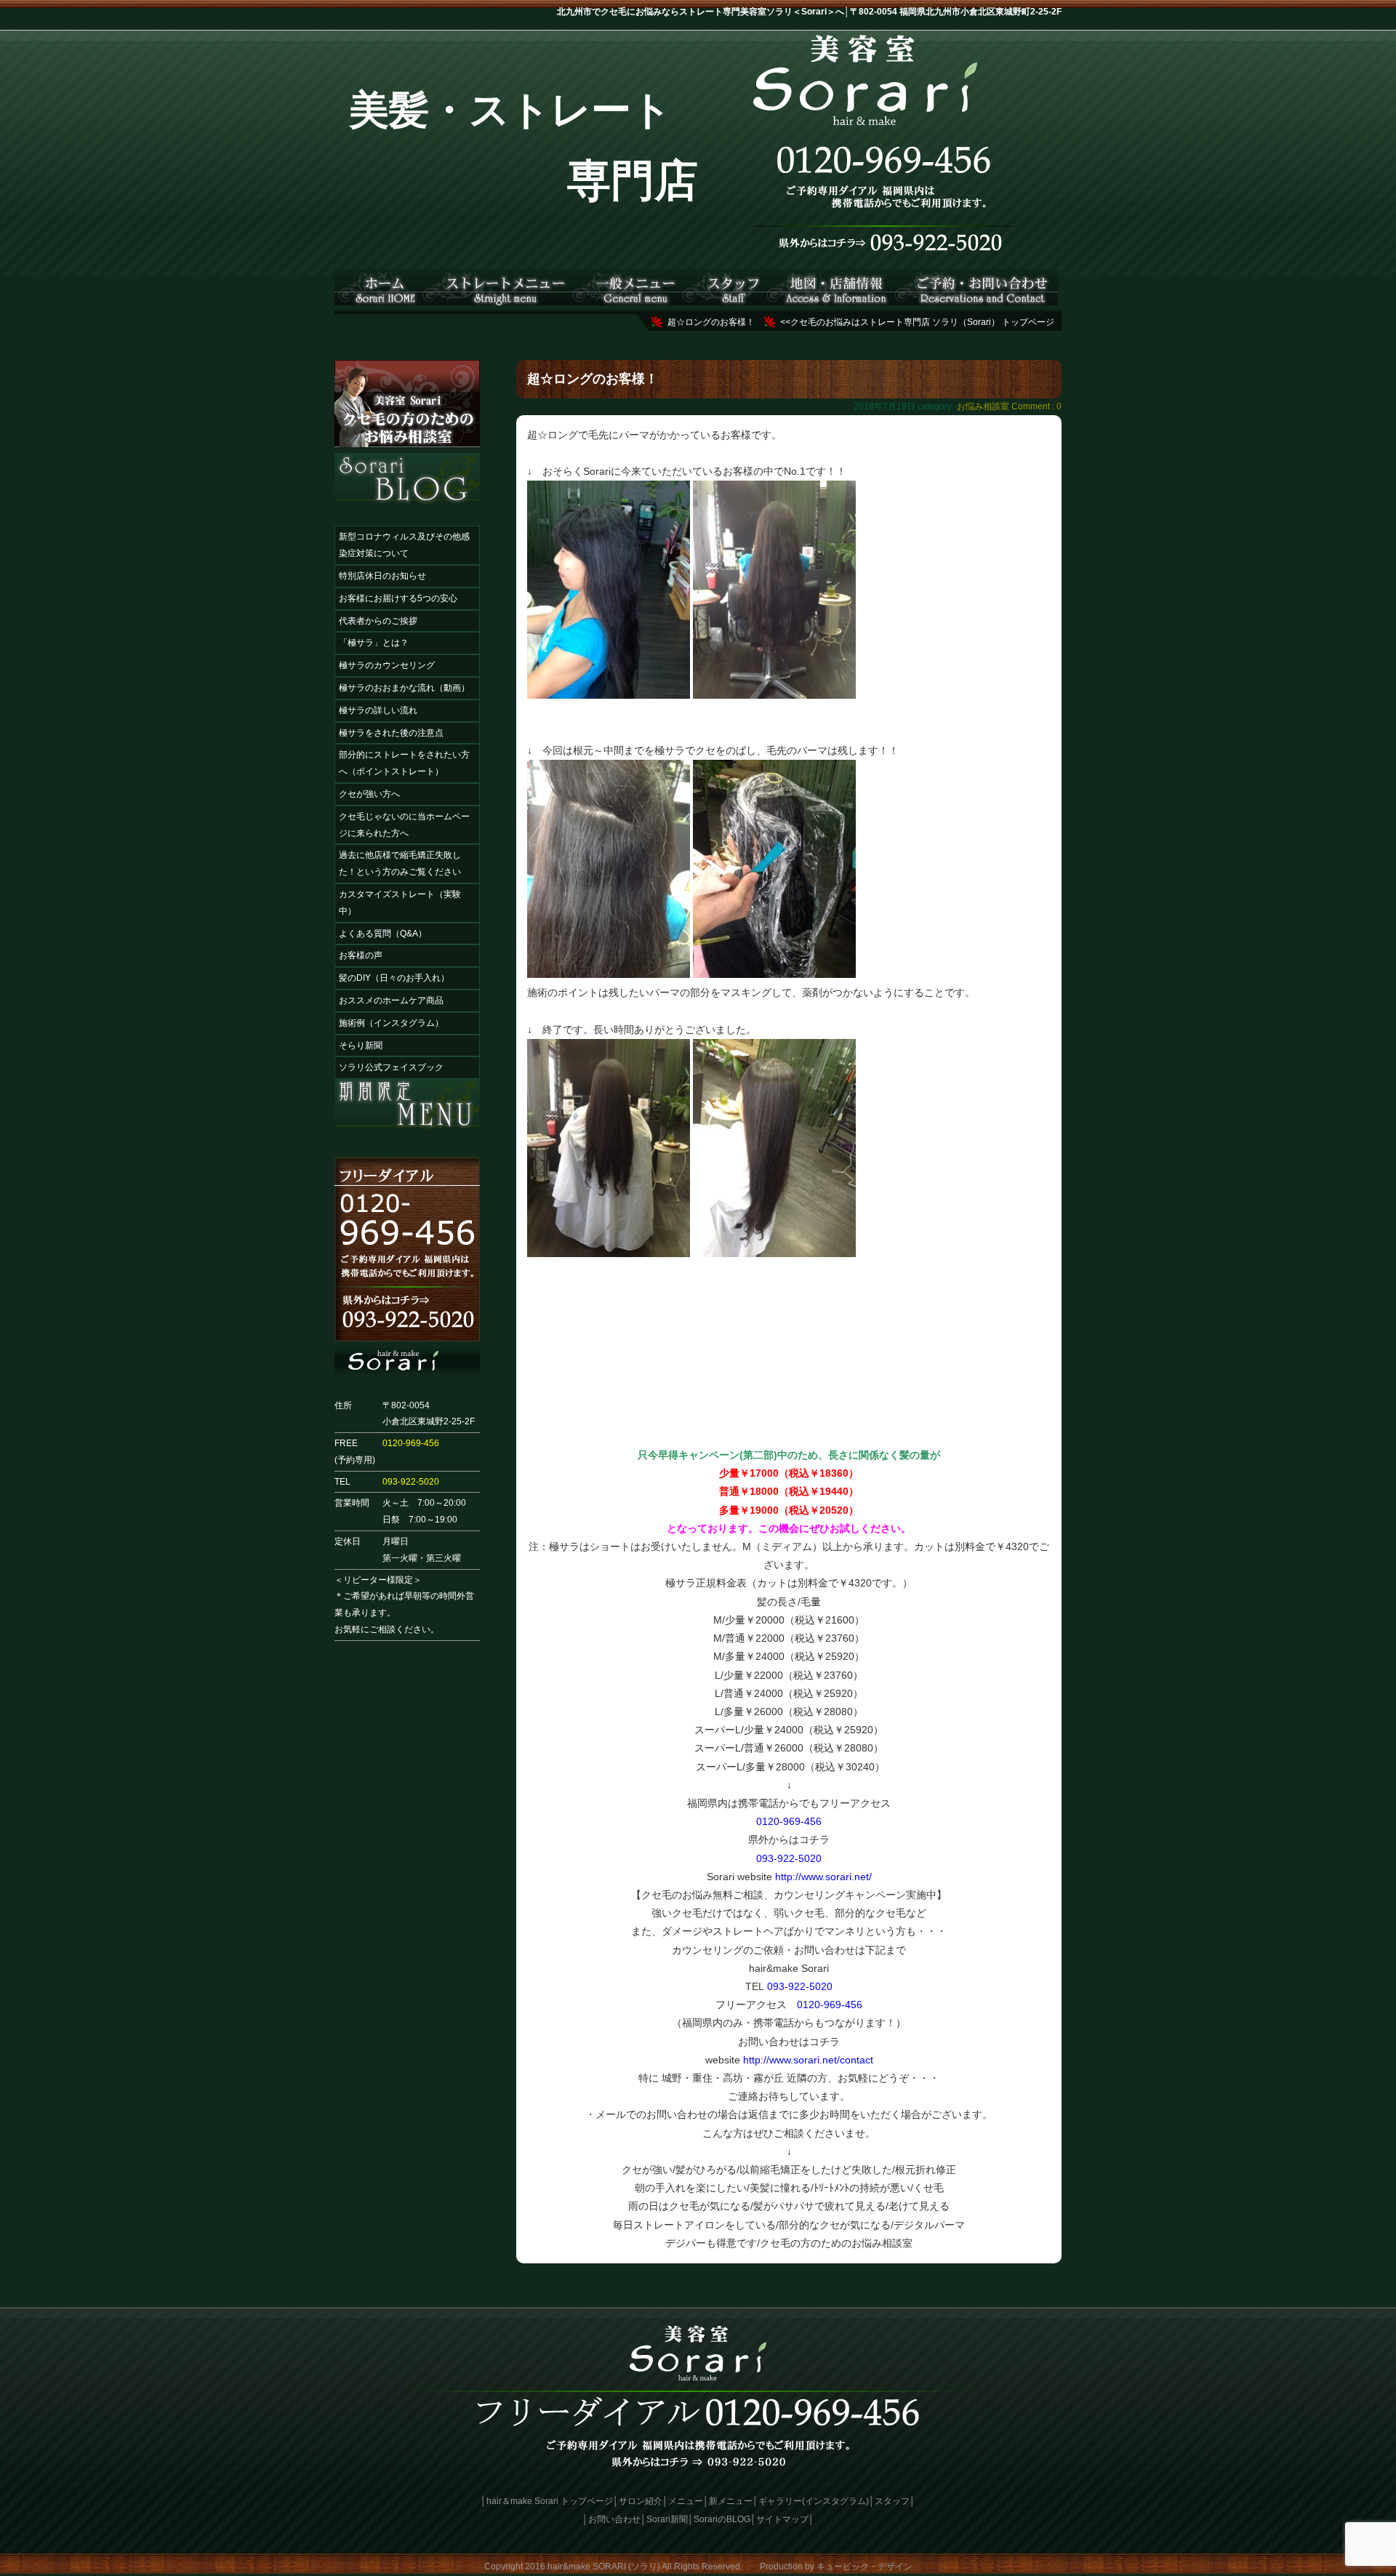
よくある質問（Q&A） (383, 934)
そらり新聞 (361, 1046)
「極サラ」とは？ (374, 643)
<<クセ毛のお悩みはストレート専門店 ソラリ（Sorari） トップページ (917, 322)
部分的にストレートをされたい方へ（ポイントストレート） (404, 763)
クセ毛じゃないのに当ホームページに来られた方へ (404, 825)
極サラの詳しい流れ (378, 710)
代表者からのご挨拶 (378, 621)
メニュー (686, 2501)
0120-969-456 (411, 1443)
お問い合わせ (614, 2519)
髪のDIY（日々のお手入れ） (394, 978)
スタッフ (892, 2501)
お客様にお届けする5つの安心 (398, 598)
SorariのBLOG (722, 2519)
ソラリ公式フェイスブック (391, 1067)
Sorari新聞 (667, 2519)
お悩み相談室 (983, 406)
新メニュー (731, 2501)
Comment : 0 (1036, 406)
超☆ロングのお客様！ (711, 322)
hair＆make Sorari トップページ (550, 2501)
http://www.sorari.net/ (823, 1877)
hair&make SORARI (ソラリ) (604, 2567)
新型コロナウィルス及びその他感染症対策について (404, 545)
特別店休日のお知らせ (382, 576)
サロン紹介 (641, 2501)
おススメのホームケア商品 (391, 1000)
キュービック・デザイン (865, 2567)
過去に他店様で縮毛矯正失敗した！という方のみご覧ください (400, 863)
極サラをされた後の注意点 (391, 733)
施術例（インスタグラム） (391, 1023)
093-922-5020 (411, 1482)
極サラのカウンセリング (387, 665)
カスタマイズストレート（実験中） (400, 903)
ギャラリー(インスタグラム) (814, 2501)
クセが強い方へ (369, 794)
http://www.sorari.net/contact (808, 2060)
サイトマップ (782, 2519)
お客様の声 (361, 955)
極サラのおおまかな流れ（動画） (404, 688)
